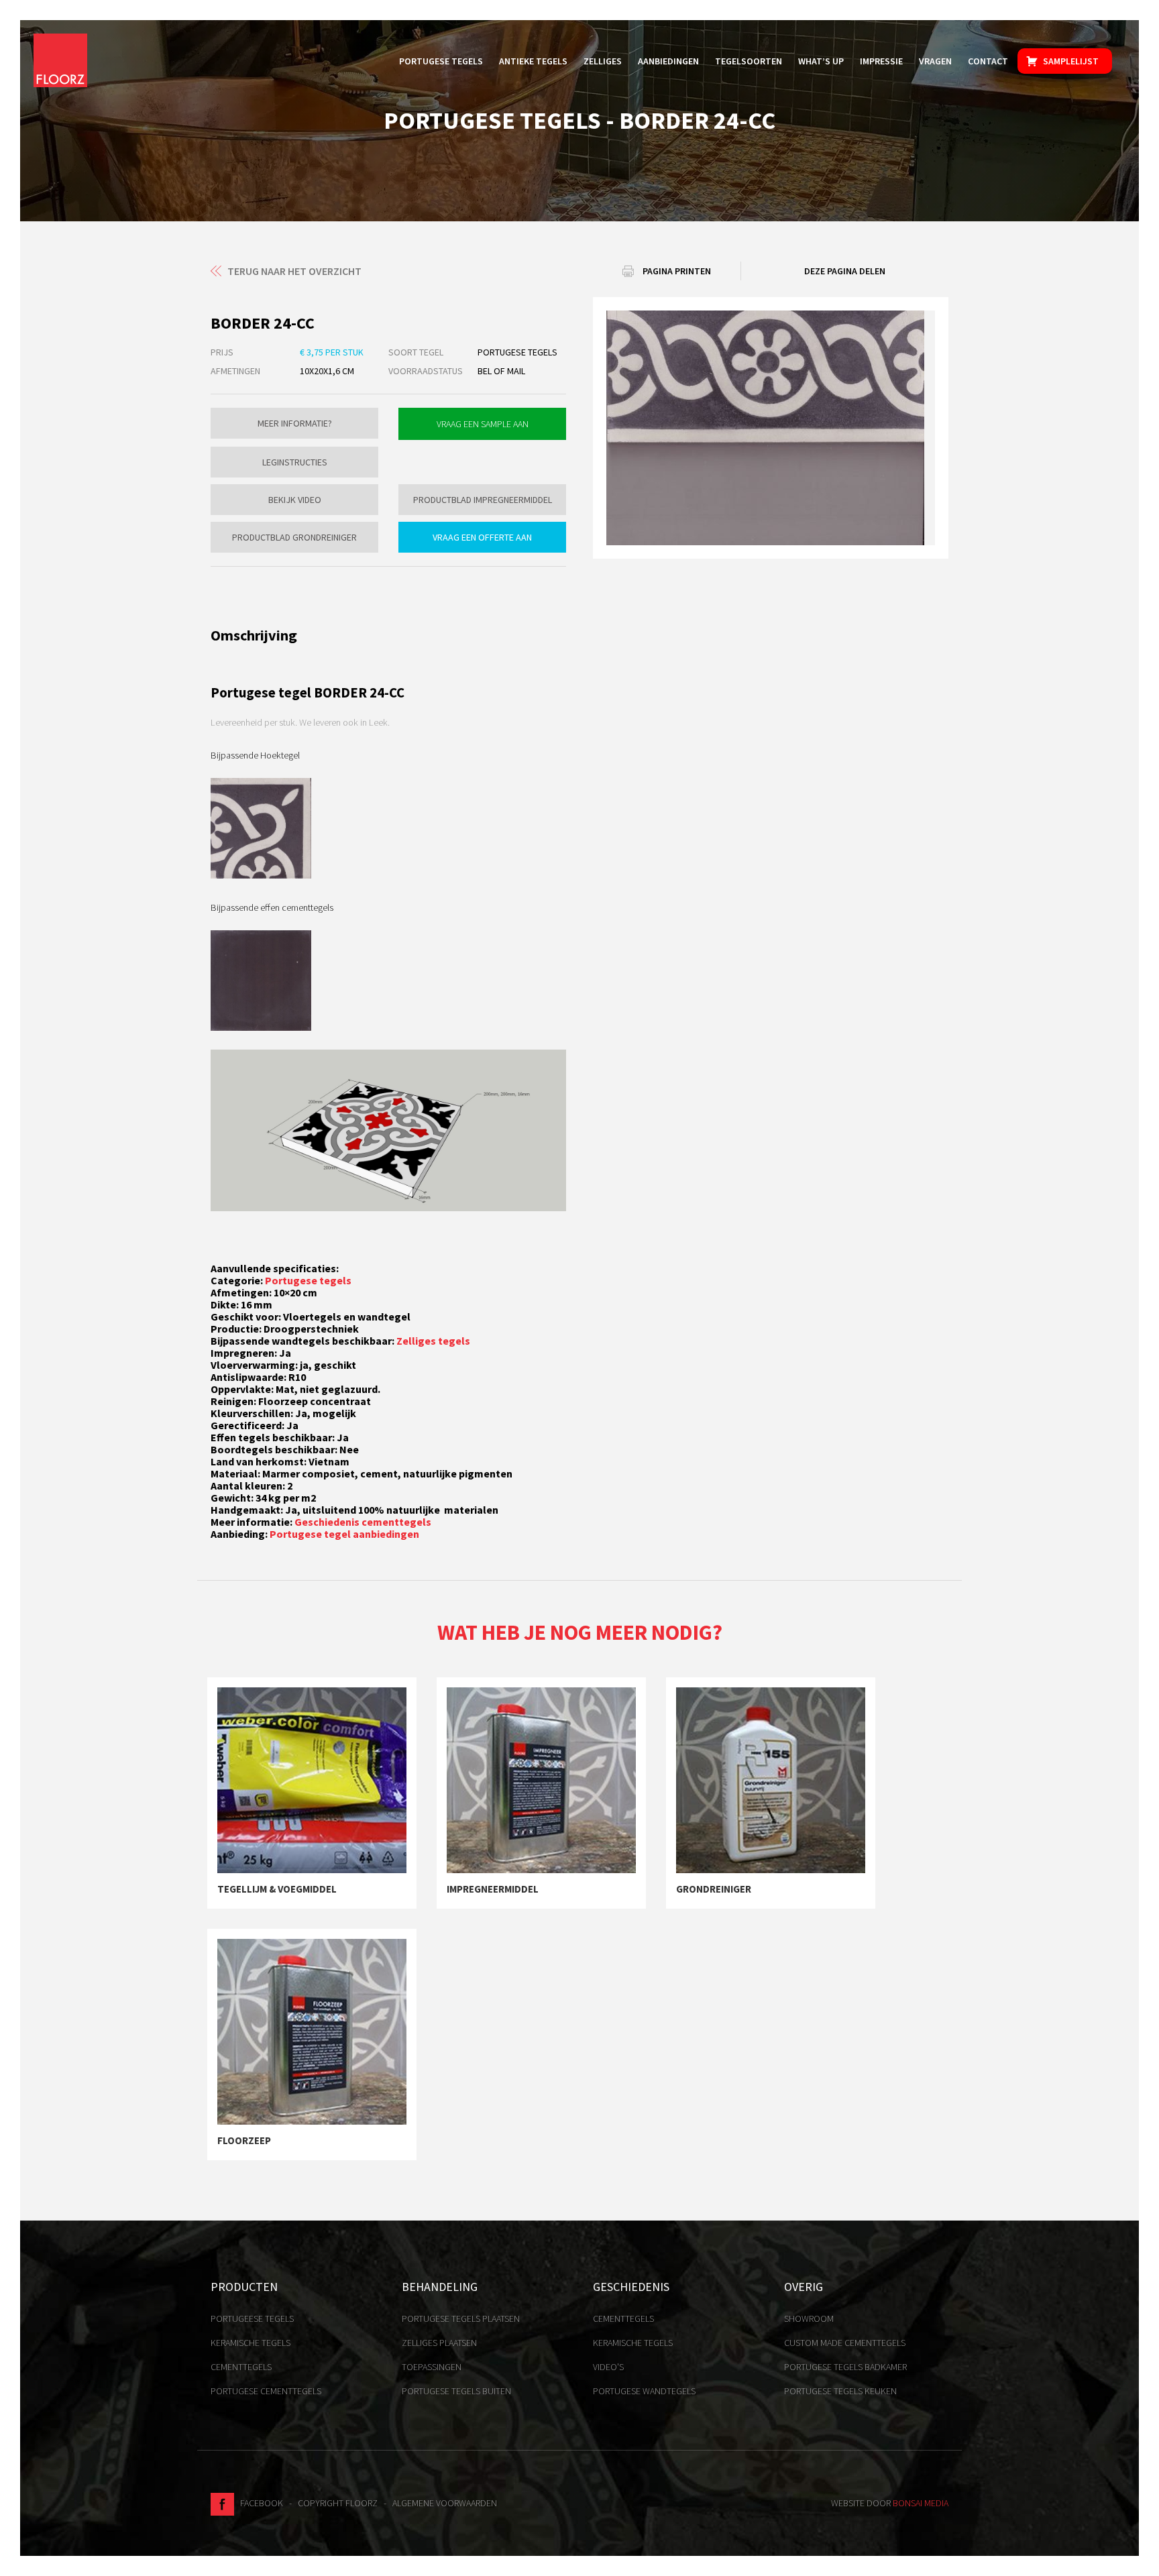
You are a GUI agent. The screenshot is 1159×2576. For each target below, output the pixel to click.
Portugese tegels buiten (456, 2391)
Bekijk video (295, 500)
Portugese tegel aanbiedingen (344, 1534)
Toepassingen (432, 2367)
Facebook (259, 2503)
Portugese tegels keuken (840, 2391)
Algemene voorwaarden (445, 2503)
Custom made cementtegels (845, 2343)
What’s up (821, 61)
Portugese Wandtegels (644, 2391)
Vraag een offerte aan (482, 537)
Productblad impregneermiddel (483, 500)
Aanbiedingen (668, 61)
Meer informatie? (295, 423)
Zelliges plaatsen (439, 2343)
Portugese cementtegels (266, 2391)
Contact (988, 61)
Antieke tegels (533, 61)
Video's (608, 2367)
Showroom (809, 2318)
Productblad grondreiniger (294, 537)
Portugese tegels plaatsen (461, 2318)
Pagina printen (677, 271)
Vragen (935, 61)
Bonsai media (921, 2503)
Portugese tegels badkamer (845, 2367)
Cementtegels (241, 2367)
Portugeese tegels (252, 2318)
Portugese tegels (441, 61)
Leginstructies (295, 462)
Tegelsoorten (749, 61)
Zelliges (603, 61)
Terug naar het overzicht (294, 271)
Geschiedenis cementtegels (363, 1522)
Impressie (881, 61)
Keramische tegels (251, 2343)
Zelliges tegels (433, 1341)
